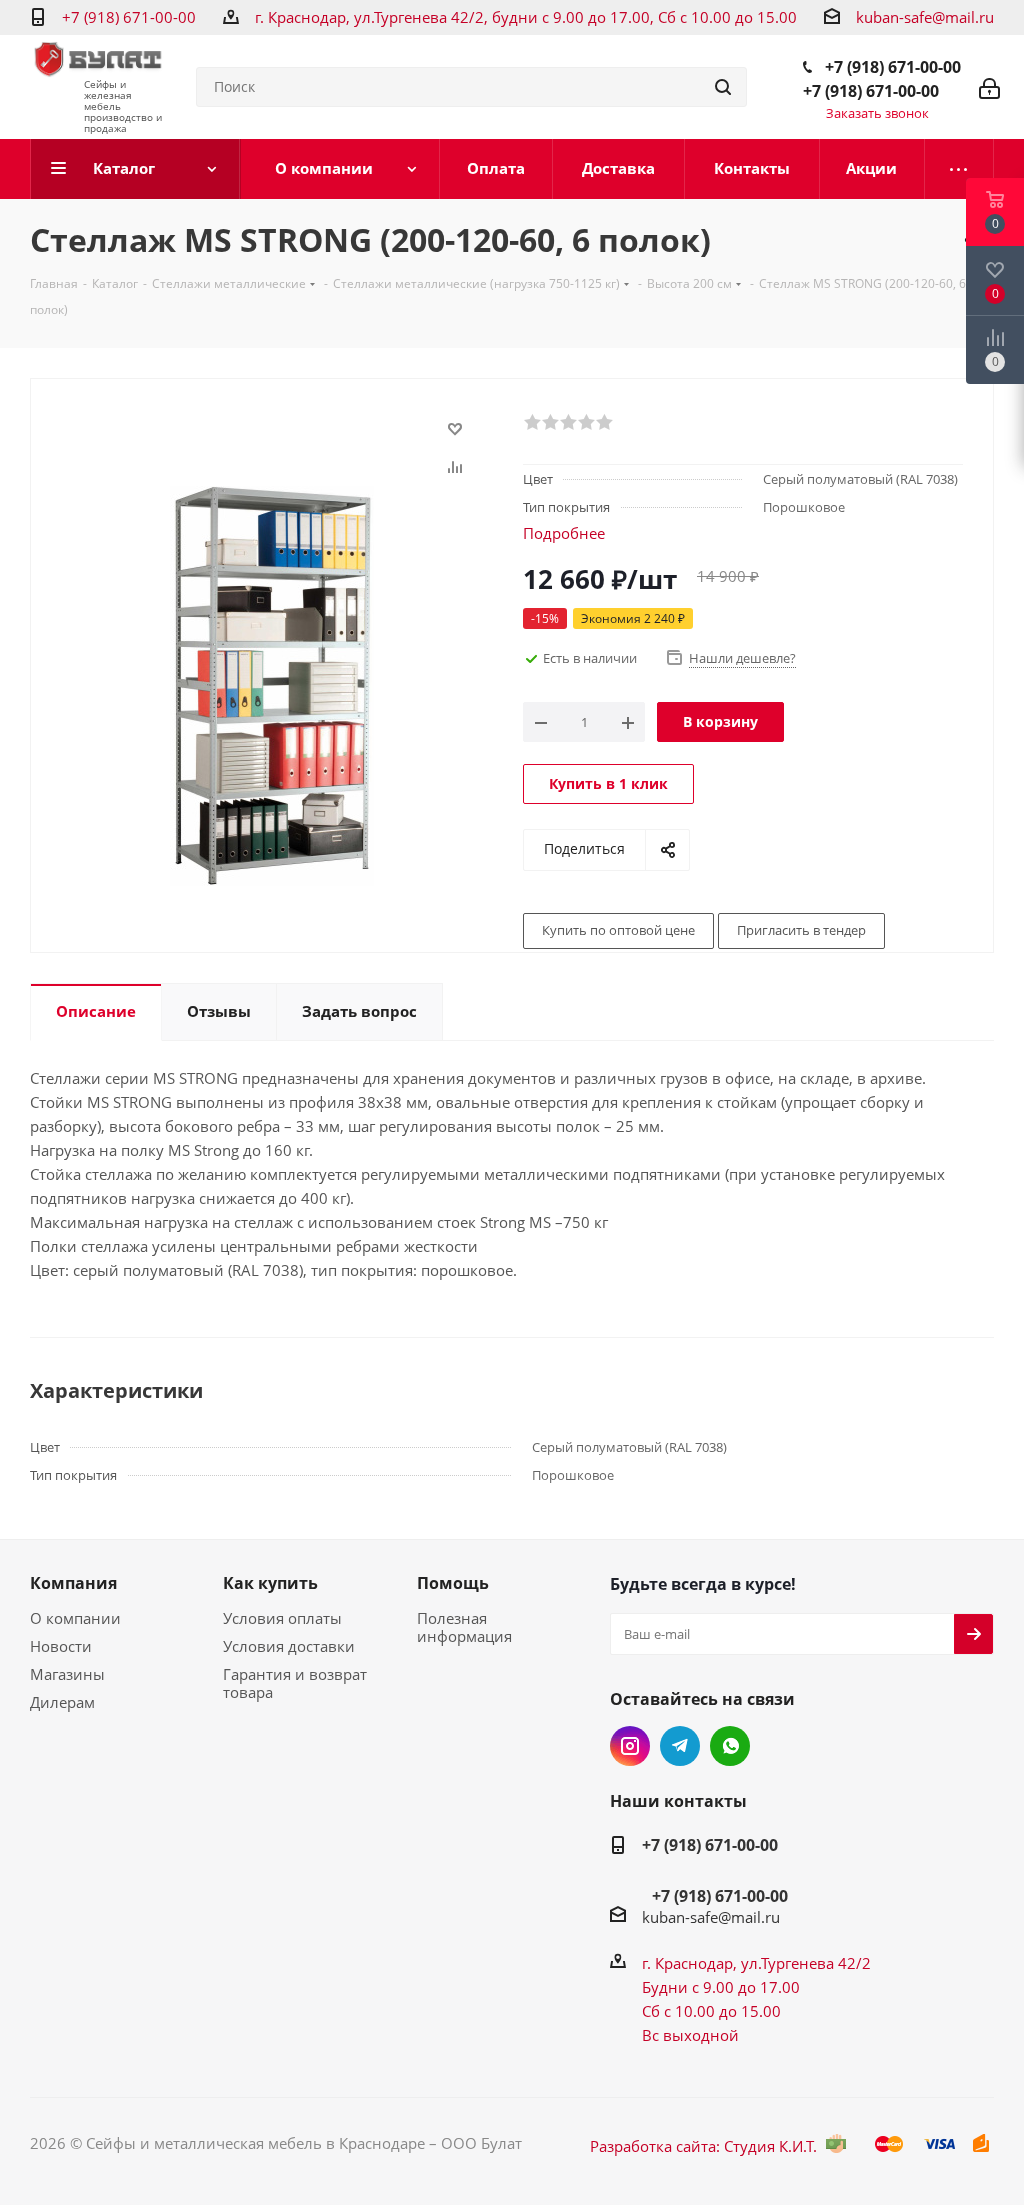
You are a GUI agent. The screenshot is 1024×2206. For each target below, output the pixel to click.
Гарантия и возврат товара (295, 1683)
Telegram (680, 1746)
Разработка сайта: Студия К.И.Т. (703, 2146)
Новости (61, 1646)
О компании (75, 1618)
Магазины (67, 1674)
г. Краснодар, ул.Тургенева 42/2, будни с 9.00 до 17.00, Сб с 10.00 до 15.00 (526, 17)
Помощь (453, 1583)
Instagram (630, 1746)
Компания (73, 1583)
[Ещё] (959, 169)
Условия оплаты (282, 1618)
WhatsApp (730, 1746)
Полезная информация (464, 1627)
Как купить (270, 1583)
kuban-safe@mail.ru (925, 17)
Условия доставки (289, 1646)
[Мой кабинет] (989, 87)
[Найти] (723, 87)
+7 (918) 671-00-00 (129, 17)
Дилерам (62, 1702)
